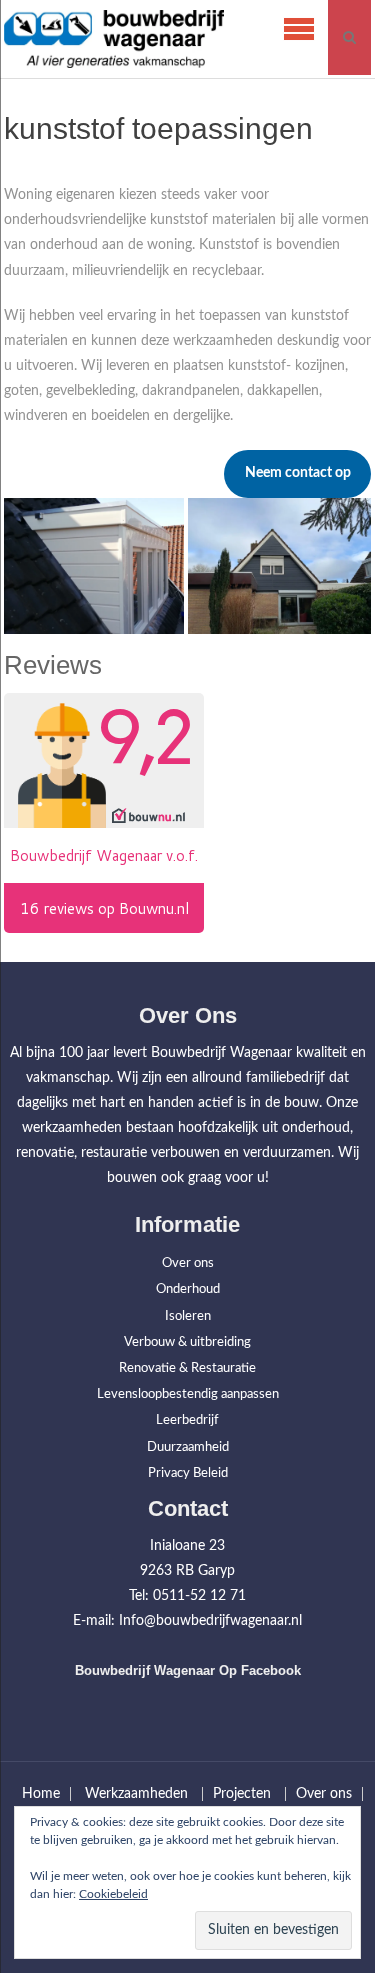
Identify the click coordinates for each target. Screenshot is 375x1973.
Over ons (188, 1263)
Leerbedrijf (187, 1420)
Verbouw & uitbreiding (187, 1342)
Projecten (242, 1794)
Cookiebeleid (113, 1894)
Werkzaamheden (136, 1794)
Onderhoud (188, 1289)
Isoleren (188, 1316)
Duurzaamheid (188, 1447)
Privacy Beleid (188, 1473)
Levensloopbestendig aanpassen (188, 1394)
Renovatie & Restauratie (187, 1368)
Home (41, 1794)
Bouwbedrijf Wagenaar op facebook (188, 1670)
